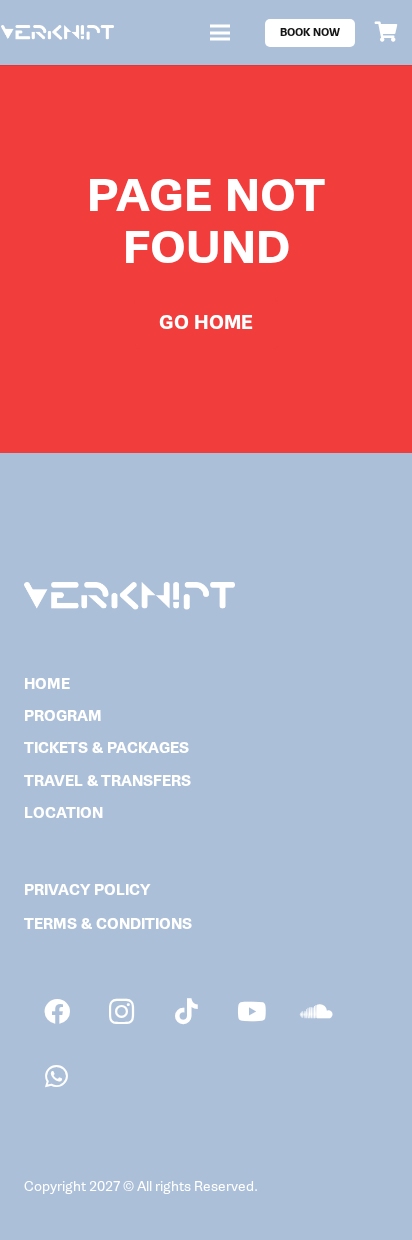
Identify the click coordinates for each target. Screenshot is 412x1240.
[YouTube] (251, 1011)
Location (63, 813)
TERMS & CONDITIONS (108, 924)
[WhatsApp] (56, 1076)
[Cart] (387, 32)
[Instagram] (121, 1011)
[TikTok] (186, 1011)
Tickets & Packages (106, 748)
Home (47, 684)
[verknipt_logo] (57, 32)
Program (63, 716)
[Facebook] (56, 1011)
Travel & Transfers (107, 781)
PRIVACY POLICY (87, 890)
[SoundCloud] (316, 1011)
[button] (220, 33)
